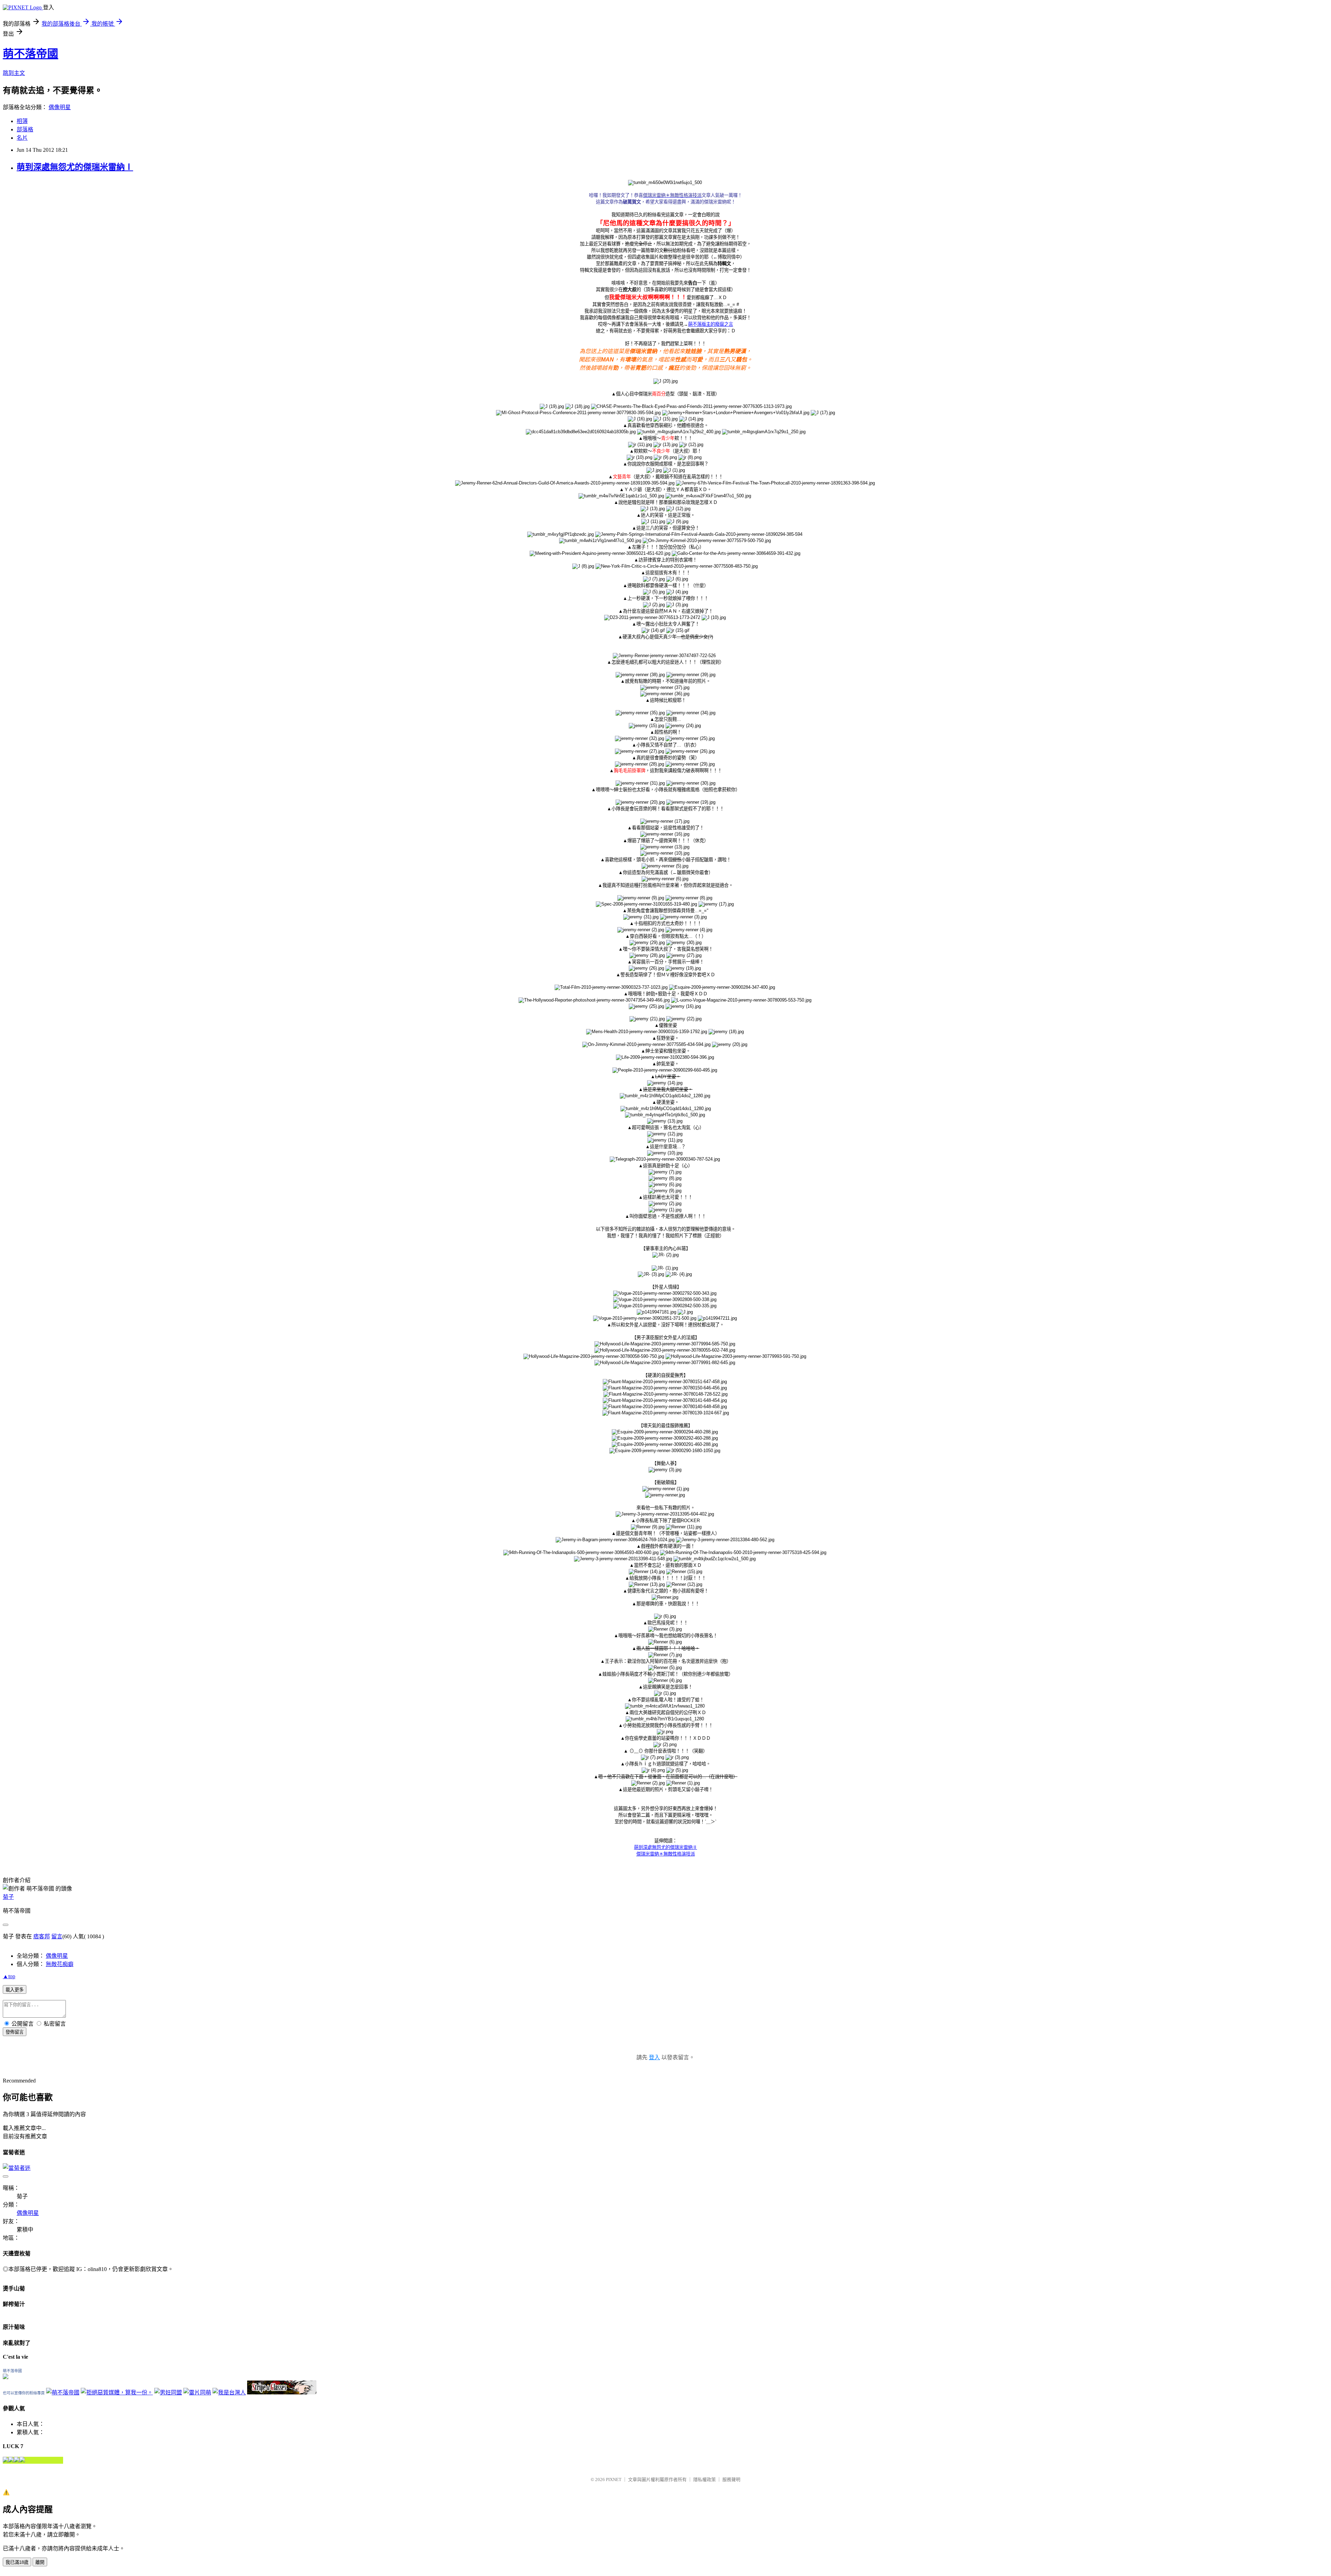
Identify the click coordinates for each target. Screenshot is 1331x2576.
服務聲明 (731, 2479)
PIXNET (614, 2479)
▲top (9, 1976)
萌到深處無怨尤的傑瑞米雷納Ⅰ (75, 167)
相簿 (22, 121)
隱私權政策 (704, 2479)
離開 (40, 2562)
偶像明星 (60, 107)
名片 (22, 138)
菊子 (8, 1897)
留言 (57, 1936)
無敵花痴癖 (60, 1964)
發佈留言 (15, 2032)
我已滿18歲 (17, 2562)
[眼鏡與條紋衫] (282, 2392)
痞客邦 (42, 1936)
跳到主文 (14, 73)
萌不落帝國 (31, 54)
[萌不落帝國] (6, 2377)
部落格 (25, 129)
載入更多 (15, 1990)
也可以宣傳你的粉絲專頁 (24, 2393)
